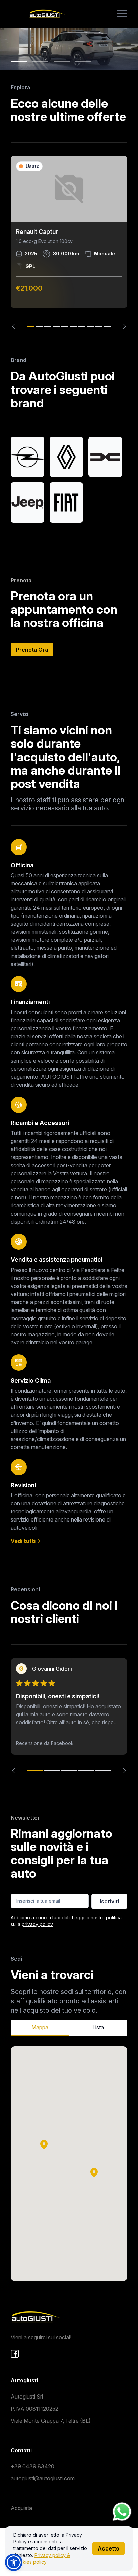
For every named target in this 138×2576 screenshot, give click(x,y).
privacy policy (37, 1924)
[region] (69, 243)
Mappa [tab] (40, 2027)
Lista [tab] (98, 2027)
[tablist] (69, 2028)
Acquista (21, 2508)
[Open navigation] (122, 14)
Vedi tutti (24, 1541)
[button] (94, 2172)
